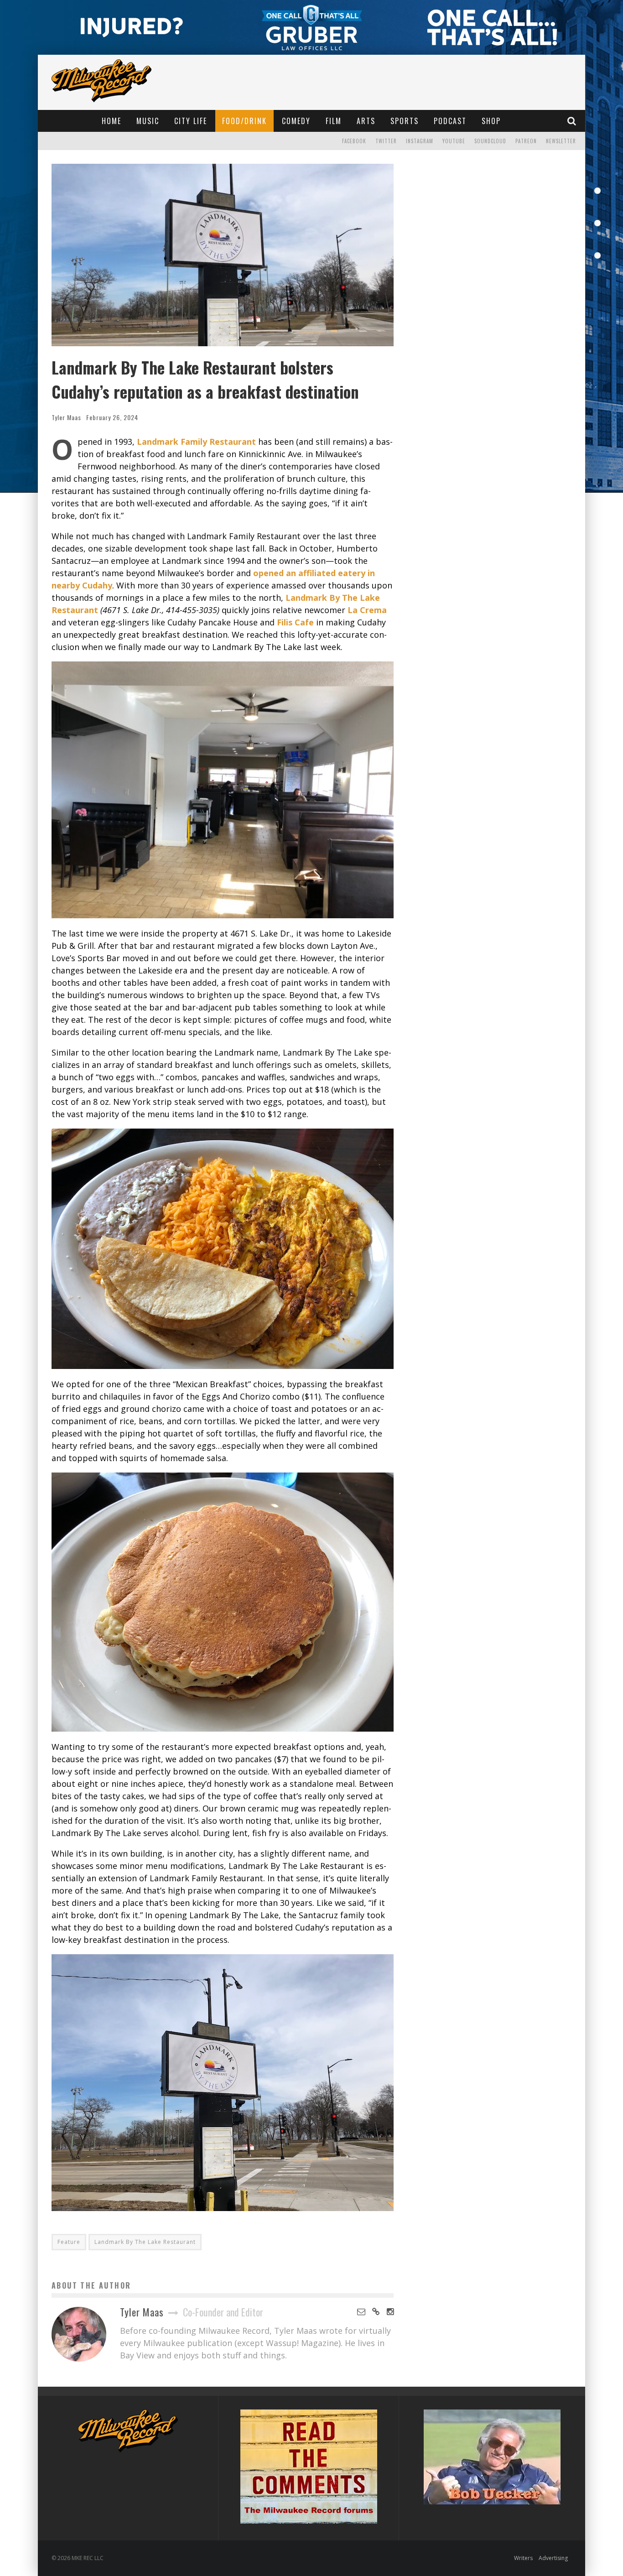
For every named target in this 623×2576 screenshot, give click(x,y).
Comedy (296, 121)
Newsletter (561, 141)
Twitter (386, 141)
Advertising (553, 2558)
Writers (523, 2558)
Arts (366, 121)
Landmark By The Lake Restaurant (145, 2242)
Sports (405, 121)
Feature (69, 2242)
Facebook (354, 141)
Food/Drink (244, 121)
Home (112, 121)
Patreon (526, 141)
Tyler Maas (66, 417)
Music (148, 121)
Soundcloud (490, 141)
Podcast (450, 121)
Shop (491, 121)
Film (334, 121)
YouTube (454, 141)
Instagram (420, 141)
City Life (191, 121)
